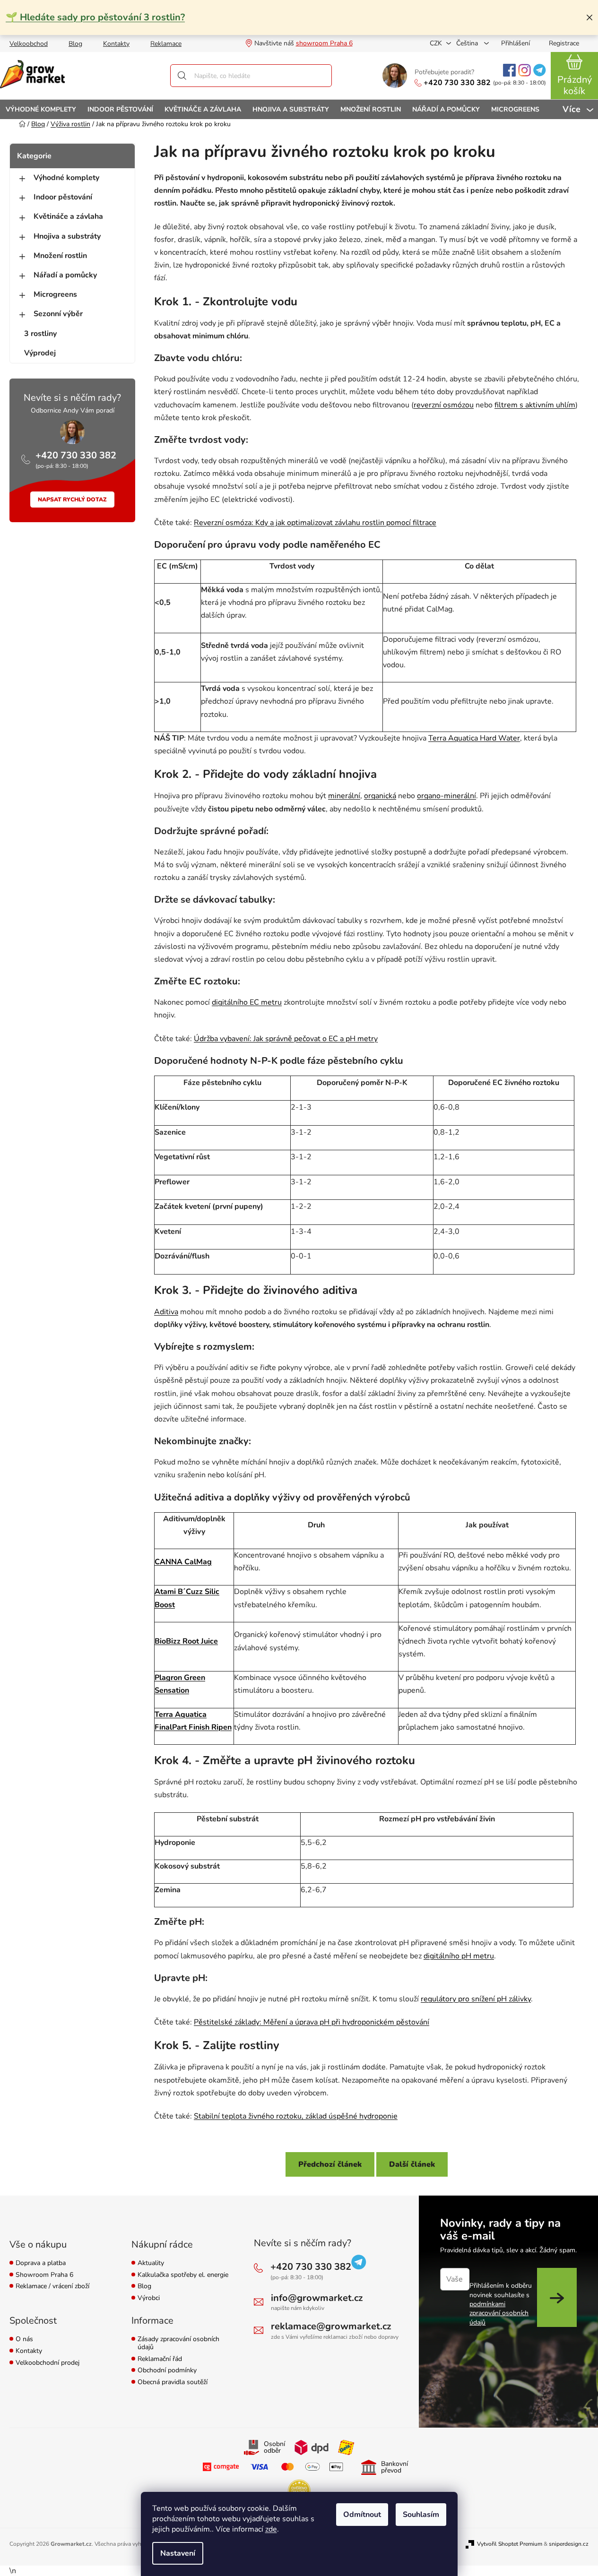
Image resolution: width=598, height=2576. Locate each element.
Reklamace (166, 44)
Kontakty (116, 44)
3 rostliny (40, 334)
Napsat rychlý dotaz (72, 500)
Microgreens (55, 294)
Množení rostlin (60, 256)
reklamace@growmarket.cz (331, 2326)
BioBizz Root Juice (186, 1641)
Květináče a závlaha (68, 216)
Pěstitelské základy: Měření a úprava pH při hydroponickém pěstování (312, 2022)
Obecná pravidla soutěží (173, 2382)
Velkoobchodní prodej (48, 2363)
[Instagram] (524, 70)
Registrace (564, 43)
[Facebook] (509, 70)
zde (271, 2529)
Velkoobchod (29, 44)
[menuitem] (41, 109)
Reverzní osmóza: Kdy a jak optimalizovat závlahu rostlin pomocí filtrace (315, 523)
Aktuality (151, 2263)
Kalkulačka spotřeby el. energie (183, 2275)
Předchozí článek (330, 2164)
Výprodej (40, 353)
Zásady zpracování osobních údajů (178, 2343)
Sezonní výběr (58, 314)
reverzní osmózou (444, 405)
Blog (75, 44)
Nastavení (178, 2553)
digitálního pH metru (459, 1956)
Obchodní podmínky (167, 2371)
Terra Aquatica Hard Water (474, 738)
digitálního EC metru (247, 1002)
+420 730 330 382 (457, 83)
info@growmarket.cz (317, 2298)
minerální (344, 796)
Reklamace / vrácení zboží (52, 2287)
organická (380, 796)
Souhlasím (421, 2515)
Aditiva (166, 1312)
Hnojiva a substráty (67, 236)
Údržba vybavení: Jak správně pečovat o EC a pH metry (286, 1039)
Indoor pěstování (63, 197)
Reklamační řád (160, 2359)
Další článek (412, 2164)
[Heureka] (299, 2491)
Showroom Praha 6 (44, 2275)
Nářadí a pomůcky (65, 275)
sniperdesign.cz (569, 2544)
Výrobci (149, 2298)
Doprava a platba (41, 2263)
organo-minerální (446, 796)
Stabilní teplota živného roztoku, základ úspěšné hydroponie (296, 2116)
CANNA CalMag (183, 1562)
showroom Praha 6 (324, 43)
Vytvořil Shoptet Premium (510, 2544)
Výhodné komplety (66, 178)
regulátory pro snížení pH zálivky (476, 1999)
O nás (24, 2339)
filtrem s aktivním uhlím (535, 405)
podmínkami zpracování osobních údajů (499, 2313)
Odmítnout (362, 2515)
